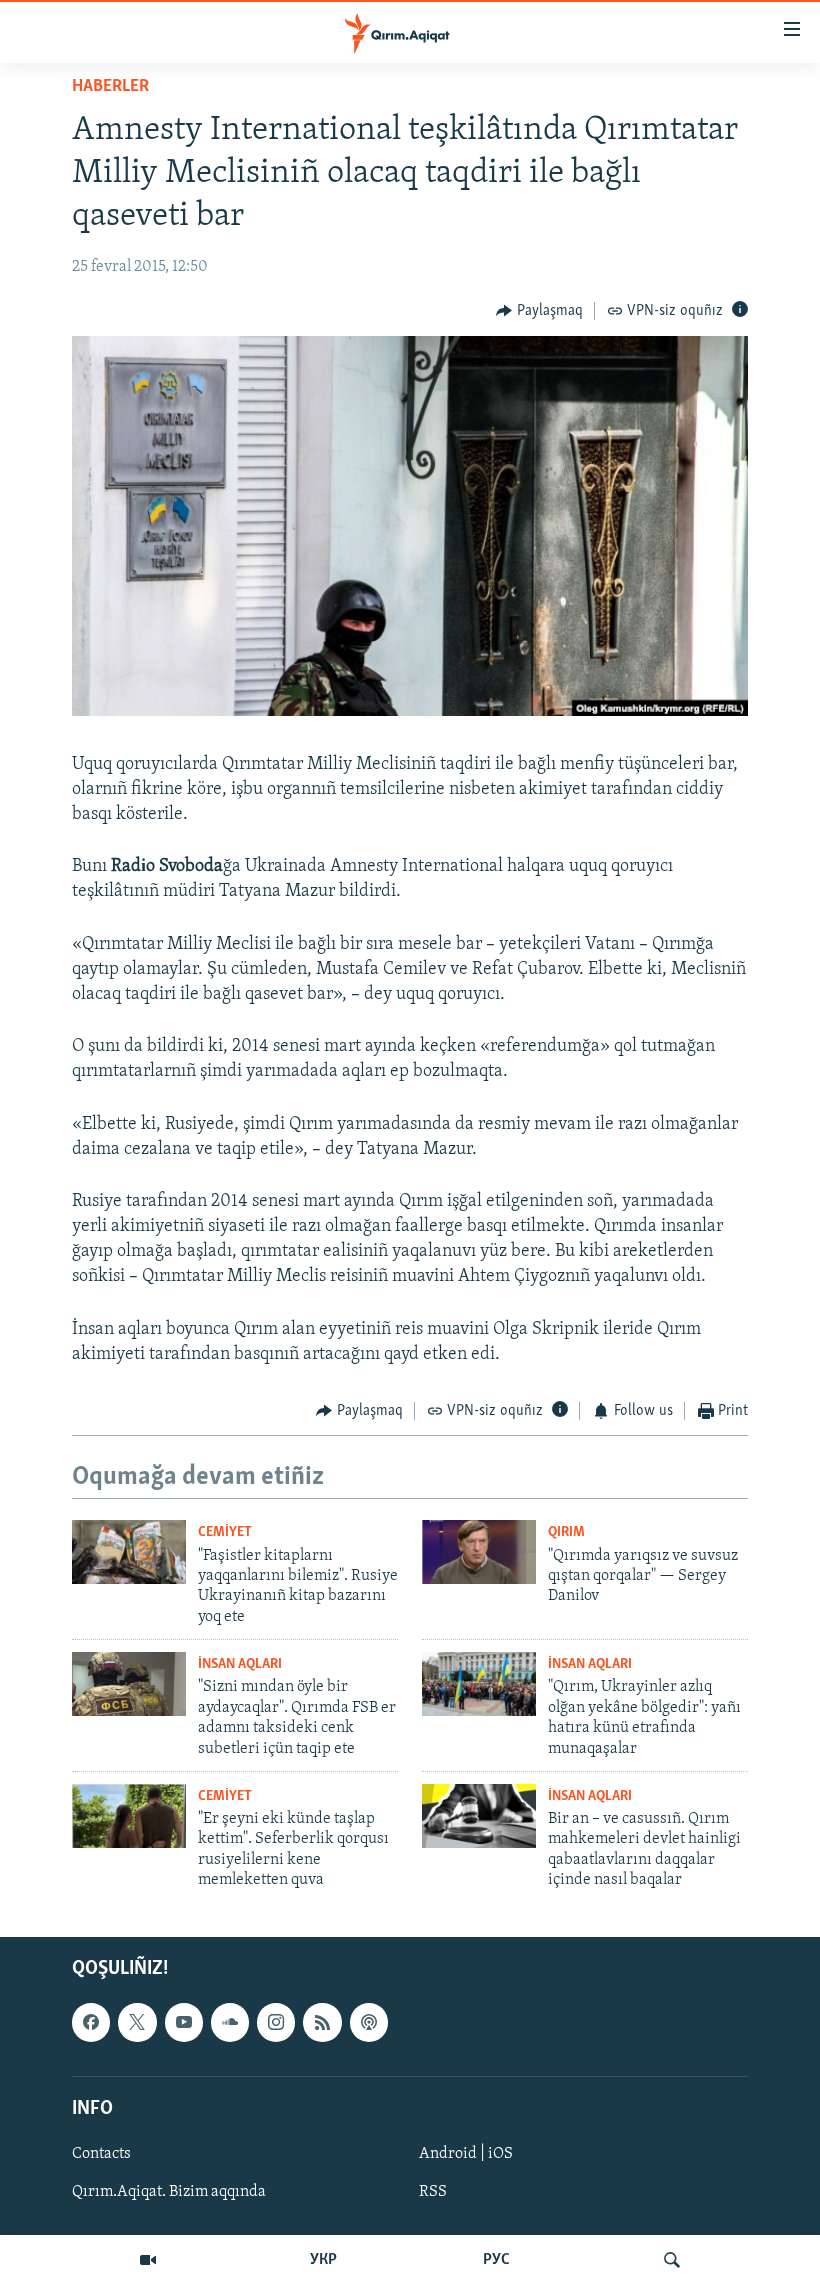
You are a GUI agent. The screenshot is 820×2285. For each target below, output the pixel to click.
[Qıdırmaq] (672, 2260)
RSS (433, 2192)
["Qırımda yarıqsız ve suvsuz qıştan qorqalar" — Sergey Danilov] (479, 1552)
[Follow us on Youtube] (184, 2022)
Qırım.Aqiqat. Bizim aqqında (169, 2192)
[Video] (148, 2260)
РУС (496, 2260)
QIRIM (566, 1532)
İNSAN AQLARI (240, 1664)
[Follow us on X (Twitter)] (137, 2022)
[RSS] (322, 2022)
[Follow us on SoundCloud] (230, 2022)
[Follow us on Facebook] (91, 2022)
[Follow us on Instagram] (276, 2022)
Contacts (101, 2154)
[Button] (539, 311)
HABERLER (110, 87)
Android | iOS (466, 2154)
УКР (323, 2260)
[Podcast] (369, 2022)
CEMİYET (225, 1532)
